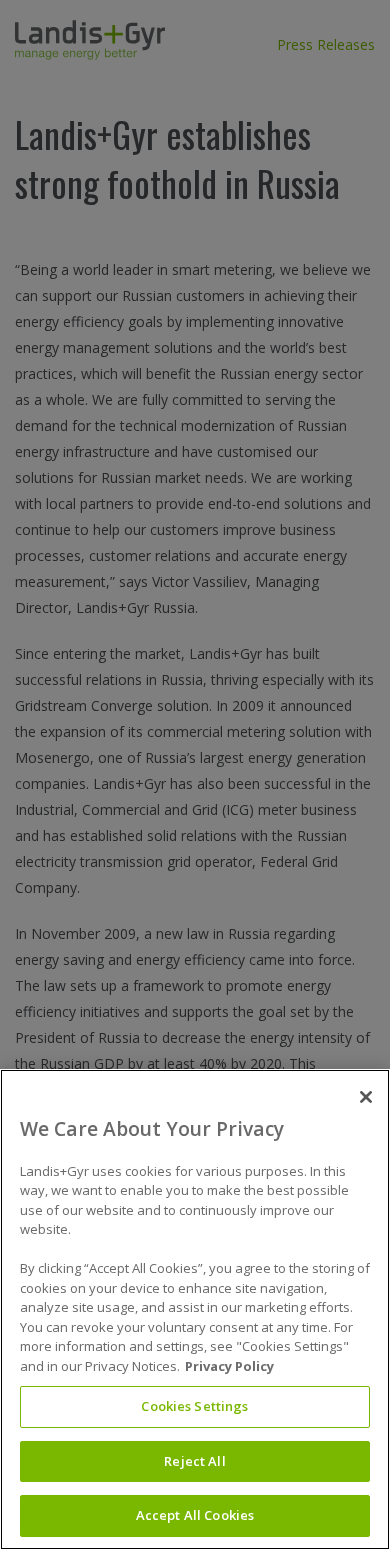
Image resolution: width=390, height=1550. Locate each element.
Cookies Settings (194, 1406)
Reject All (194, 1461)
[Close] (366, 1097)
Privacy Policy (229, 1366)
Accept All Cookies (195, 1515)
